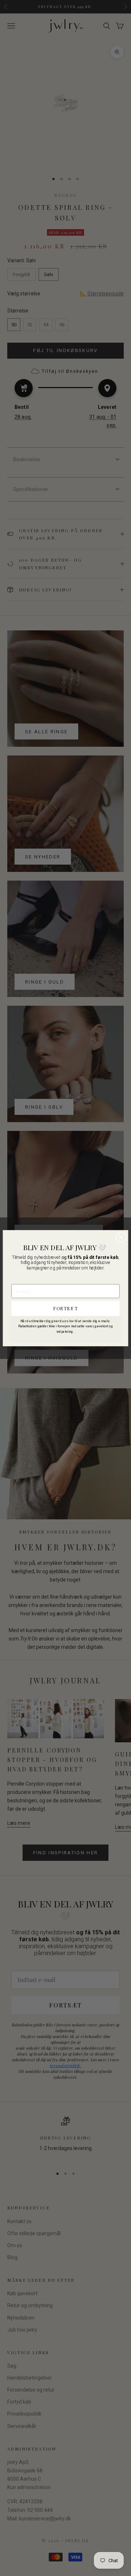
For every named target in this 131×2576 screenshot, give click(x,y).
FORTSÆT (65, 1308)
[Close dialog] (121, 1237)
